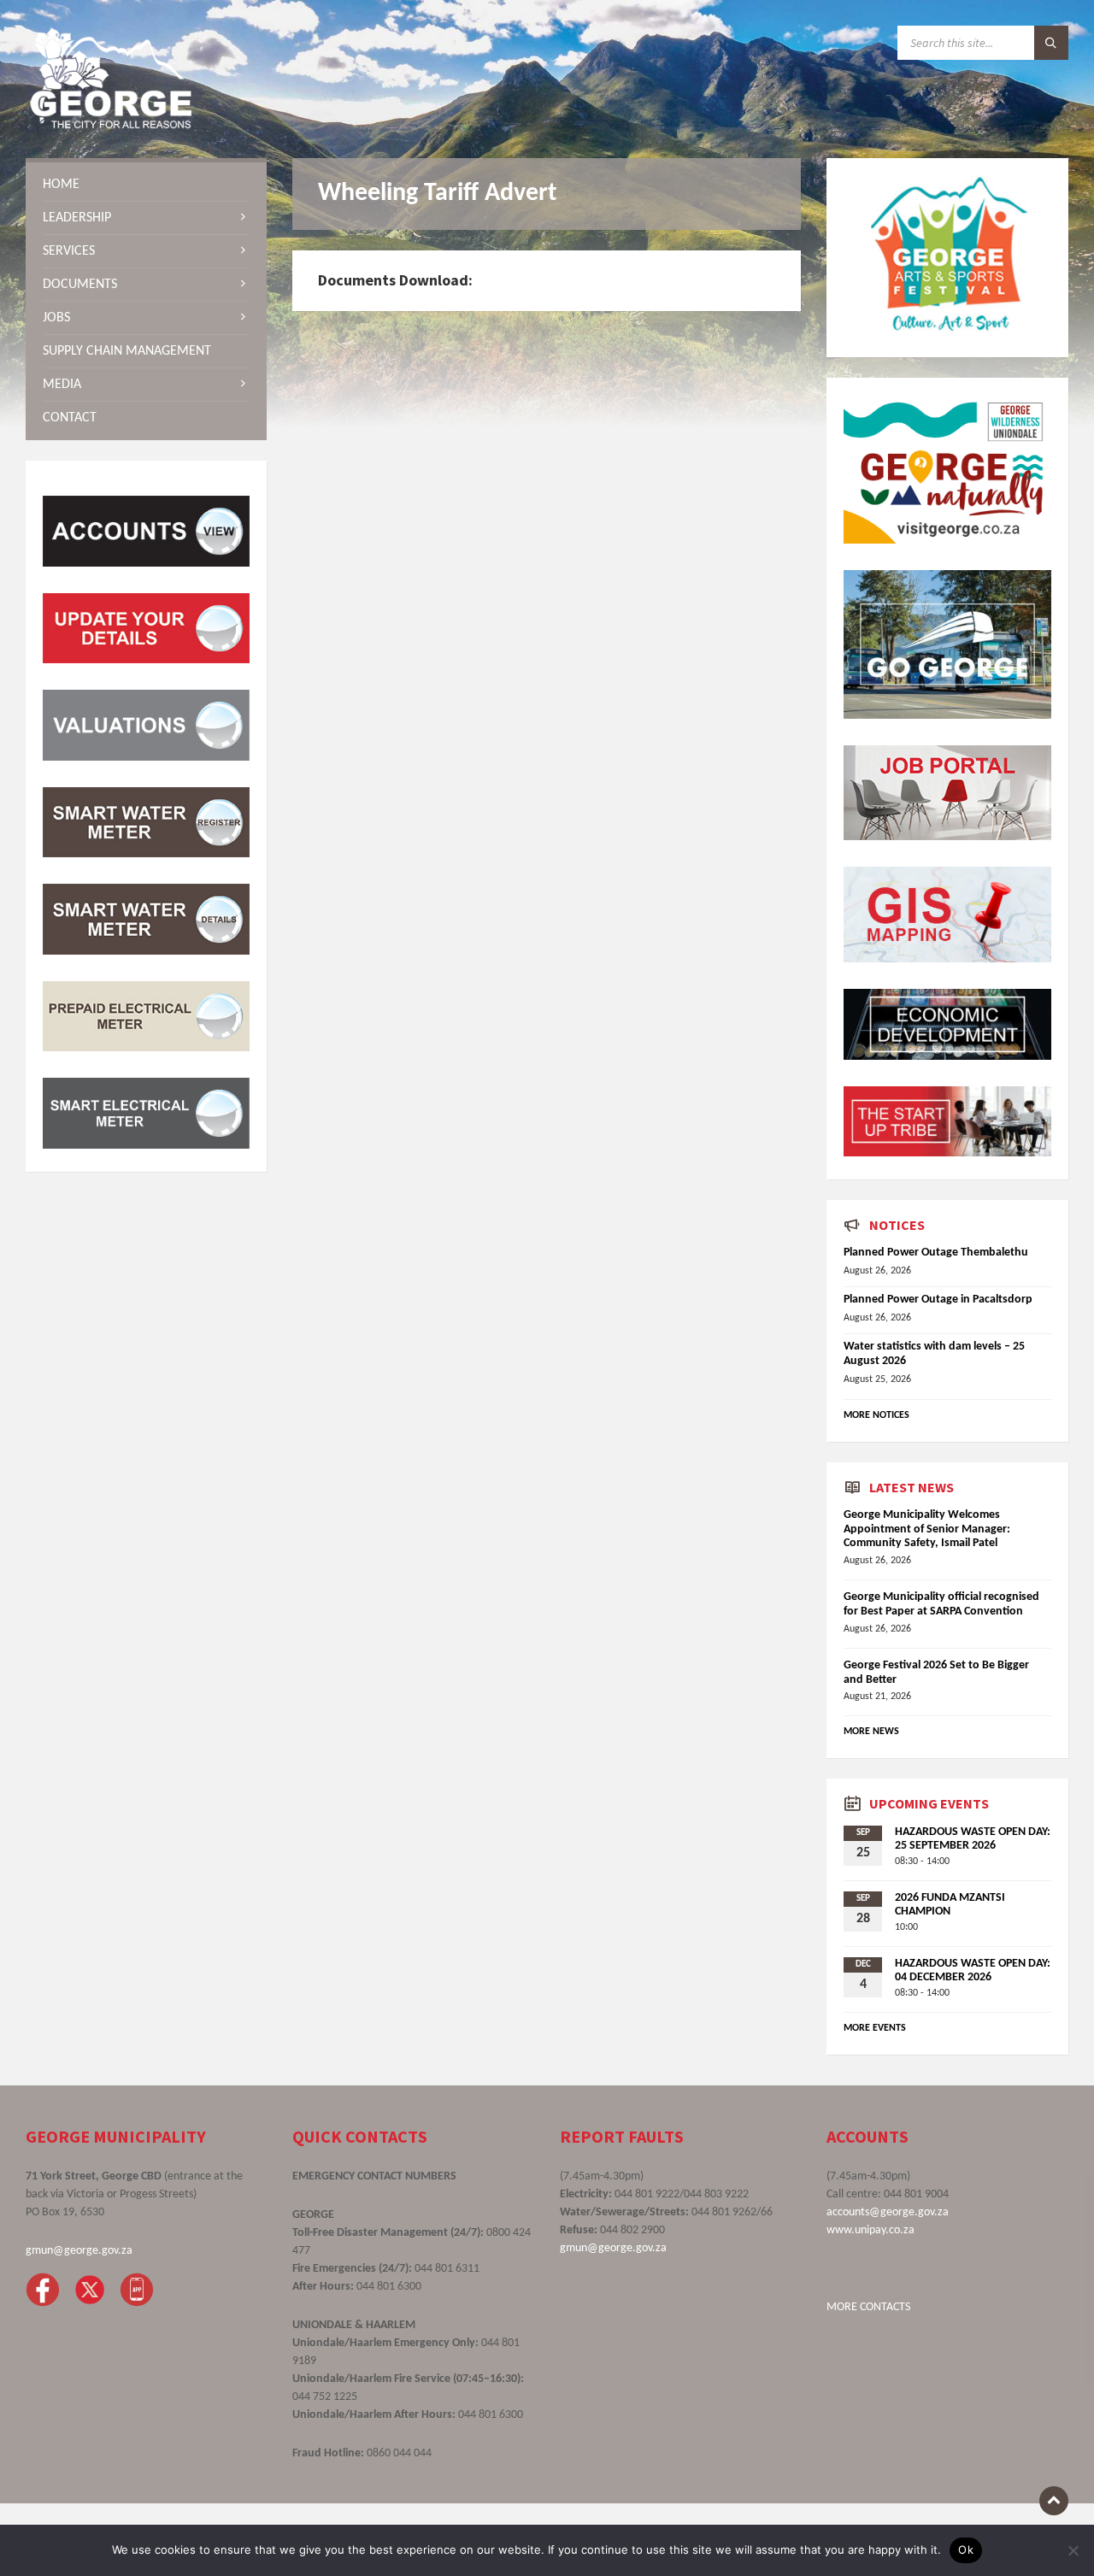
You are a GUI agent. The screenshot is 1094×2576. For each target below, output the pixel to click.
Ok (966, 2550)
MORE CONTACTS (868, 2307)
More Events (875, 2028)
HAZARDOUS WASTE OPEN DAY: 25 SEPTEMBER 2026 (973, 1839)
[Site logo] (111, 125)
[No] (1073, 2550)
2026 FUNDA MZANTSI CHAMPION (950, 1905)
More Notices (876, 1415)
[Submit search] (1051, 43)
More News (871, 1732)
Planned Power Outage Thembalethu (936, 1253)
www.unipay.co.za (870, 2230)
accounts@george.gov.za (888, 2212)
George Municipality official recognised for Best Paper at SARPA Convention (941, 1604)
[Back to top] (1054, 2501)
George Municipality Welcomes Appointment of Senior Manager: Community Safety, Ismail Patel (927, 1529)
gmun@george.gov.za (79, 2251)
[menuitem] (146, 185)
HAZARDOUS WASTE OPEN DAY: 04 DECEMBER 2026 (973, 1971)
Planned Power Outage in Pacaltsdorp (938, 1300)
